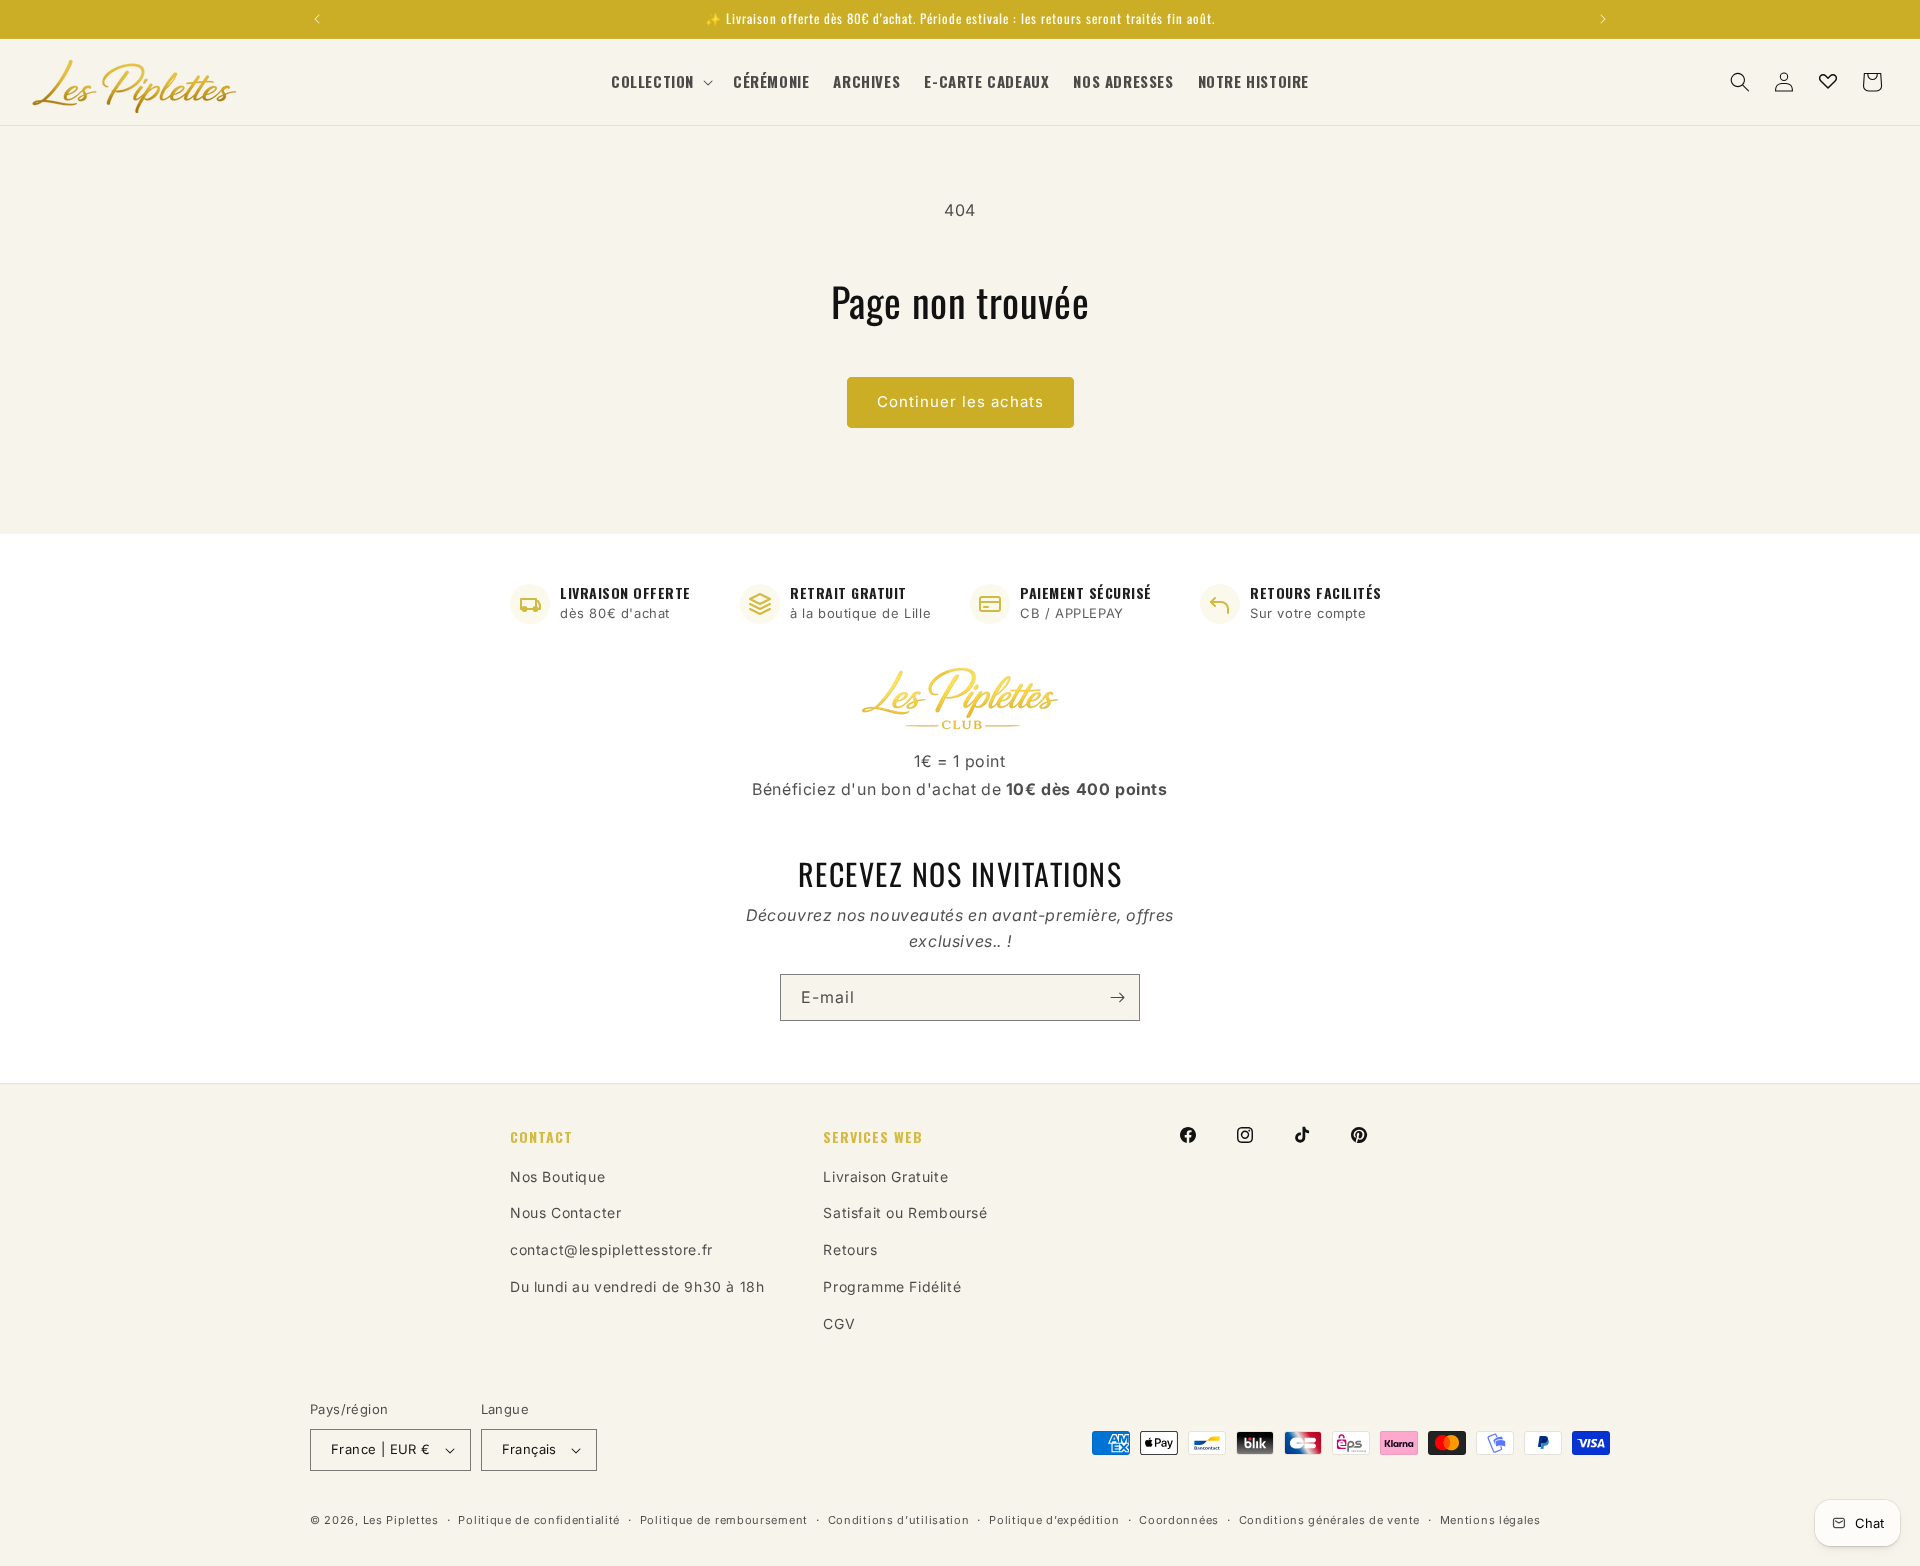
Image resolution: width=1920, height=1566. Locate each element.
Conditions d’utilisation (899, 1520)
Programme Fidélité (892, 1286)
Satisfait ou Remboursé (905, 1212)
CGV (839, 1323)
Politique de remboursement (724, 1520)
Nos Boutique (557, 1176)
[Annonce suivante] (1603, 19)
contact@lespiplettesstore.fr (611, 1249)
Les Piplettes (401, 1520)
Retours (850, 1249)
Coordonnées (1179, 1520)
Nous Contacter (565, 1212)
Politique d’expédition (1054, 1520)
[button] (660, 82)
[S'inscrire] (1117, 997)
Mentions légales (1490, 1520)
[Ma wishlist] (1828, 82)
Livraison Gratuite (885, 1176)
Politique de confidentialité (539, 1520)
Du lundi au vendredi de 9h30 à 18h (637, 1286)
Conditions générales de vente (1329, 1520)
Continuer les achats (960, 401)
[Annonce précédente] (317, 19)
